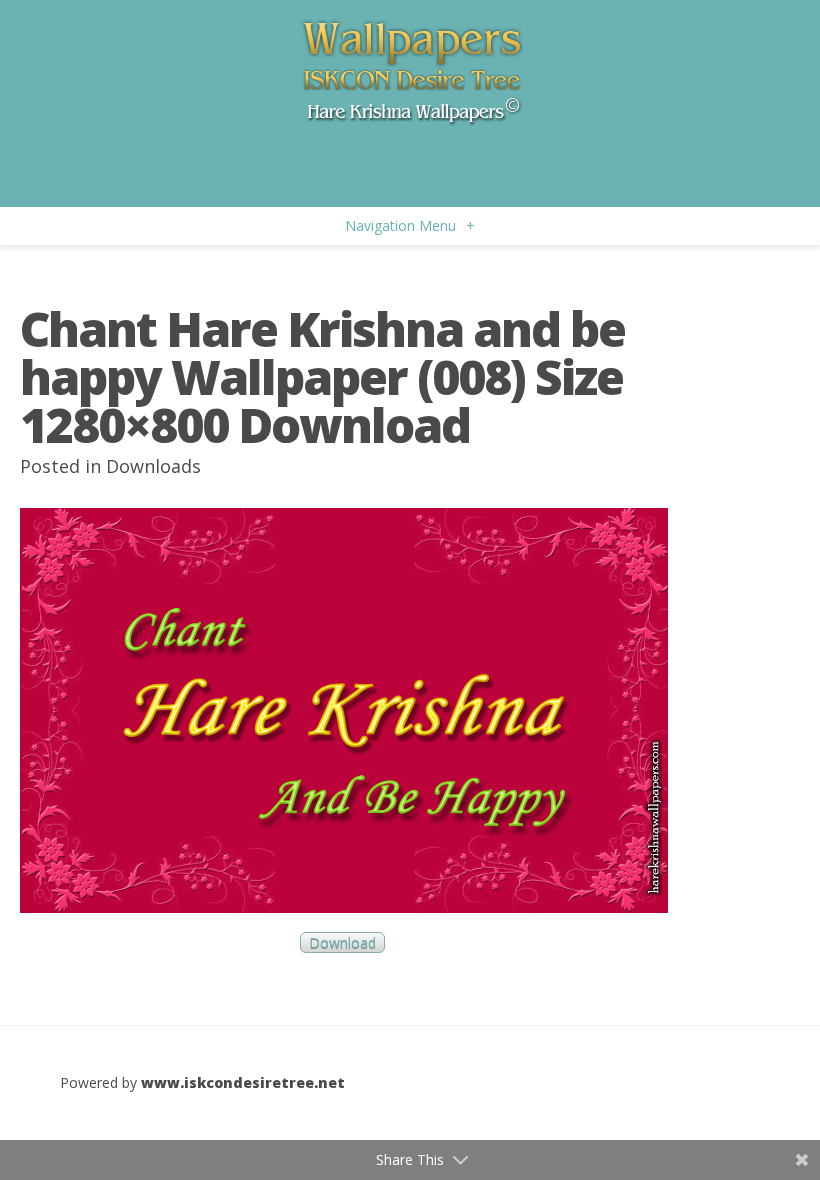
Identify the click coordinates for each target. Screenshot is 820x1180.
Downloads (153, 466)
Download (342, 942)
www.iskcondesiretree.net (243, 1082)
